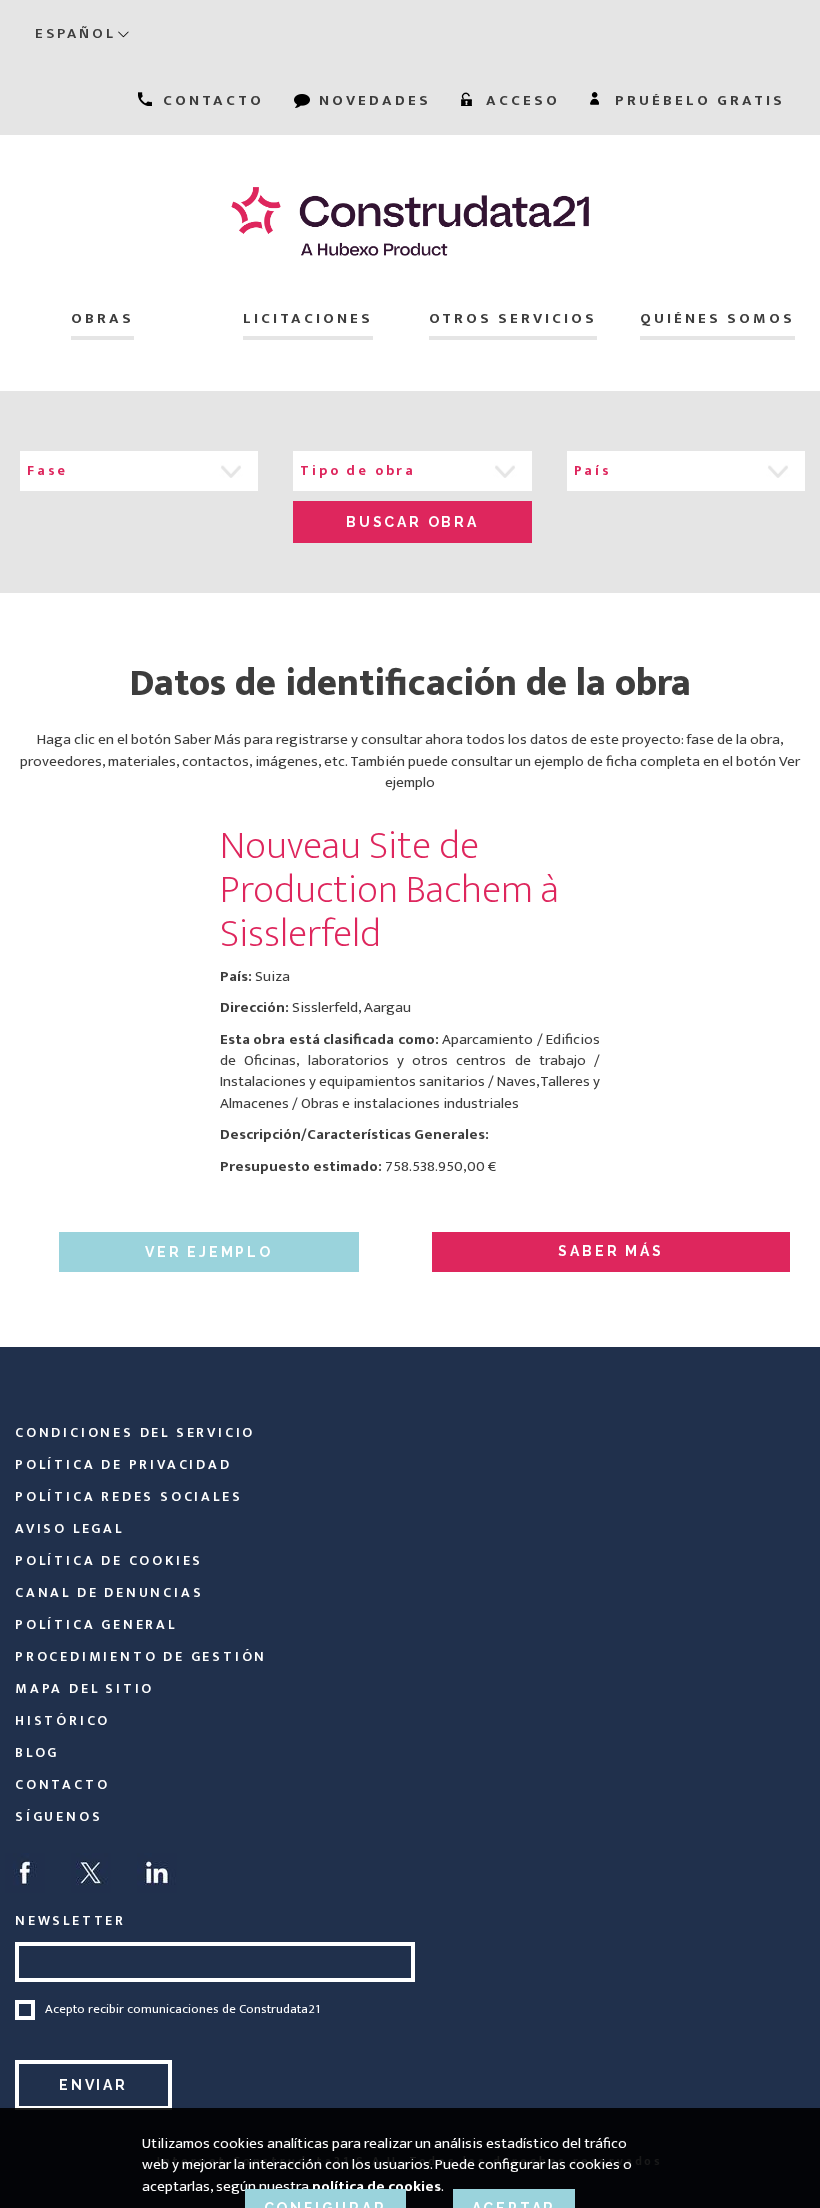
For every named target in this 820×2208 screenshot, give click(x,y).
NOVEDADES (372, 100)
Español (75, 33)
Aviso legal (69, 1528)
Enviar (93, 2085)
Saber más (610, 1251)
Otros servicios (513, 318)
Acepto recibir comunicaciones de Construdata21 (182, 2010)
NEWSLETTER (70, 1920)
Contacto (62, 1784)
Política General (96, 1624)
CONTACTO (210, 100)
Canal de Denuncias (109, 1592)
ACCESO (520, 100)
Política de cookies (109, 1560)
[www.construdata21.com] (410, 221)
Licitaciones (308, 318)
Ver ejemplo (209, 1252)
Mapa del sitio (84, 1688)
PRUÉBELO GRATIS (697, 100)
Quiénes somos (717, 318)
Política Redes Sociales (128, 1496)
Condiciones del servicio (135, 1432)
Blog (37, 1752)
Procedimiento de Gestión (141, 1656)
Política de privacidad (123, 1464)
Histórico (62, 1720)
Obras (102, 318)
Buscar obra (412, 522)
